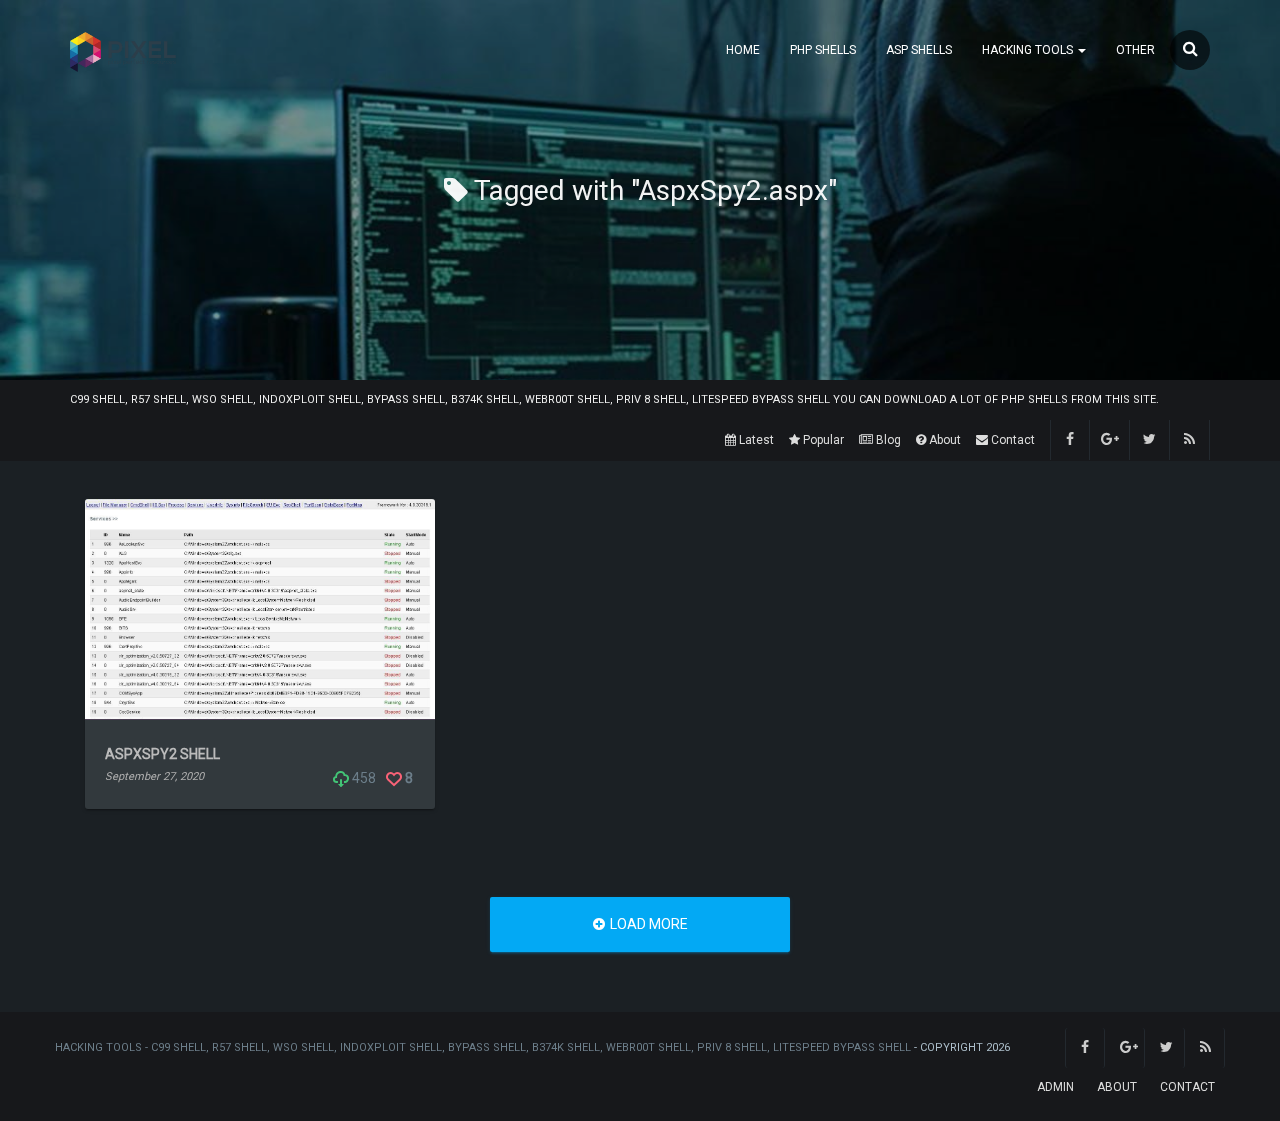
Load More (647, 924)
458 (362, 778)
